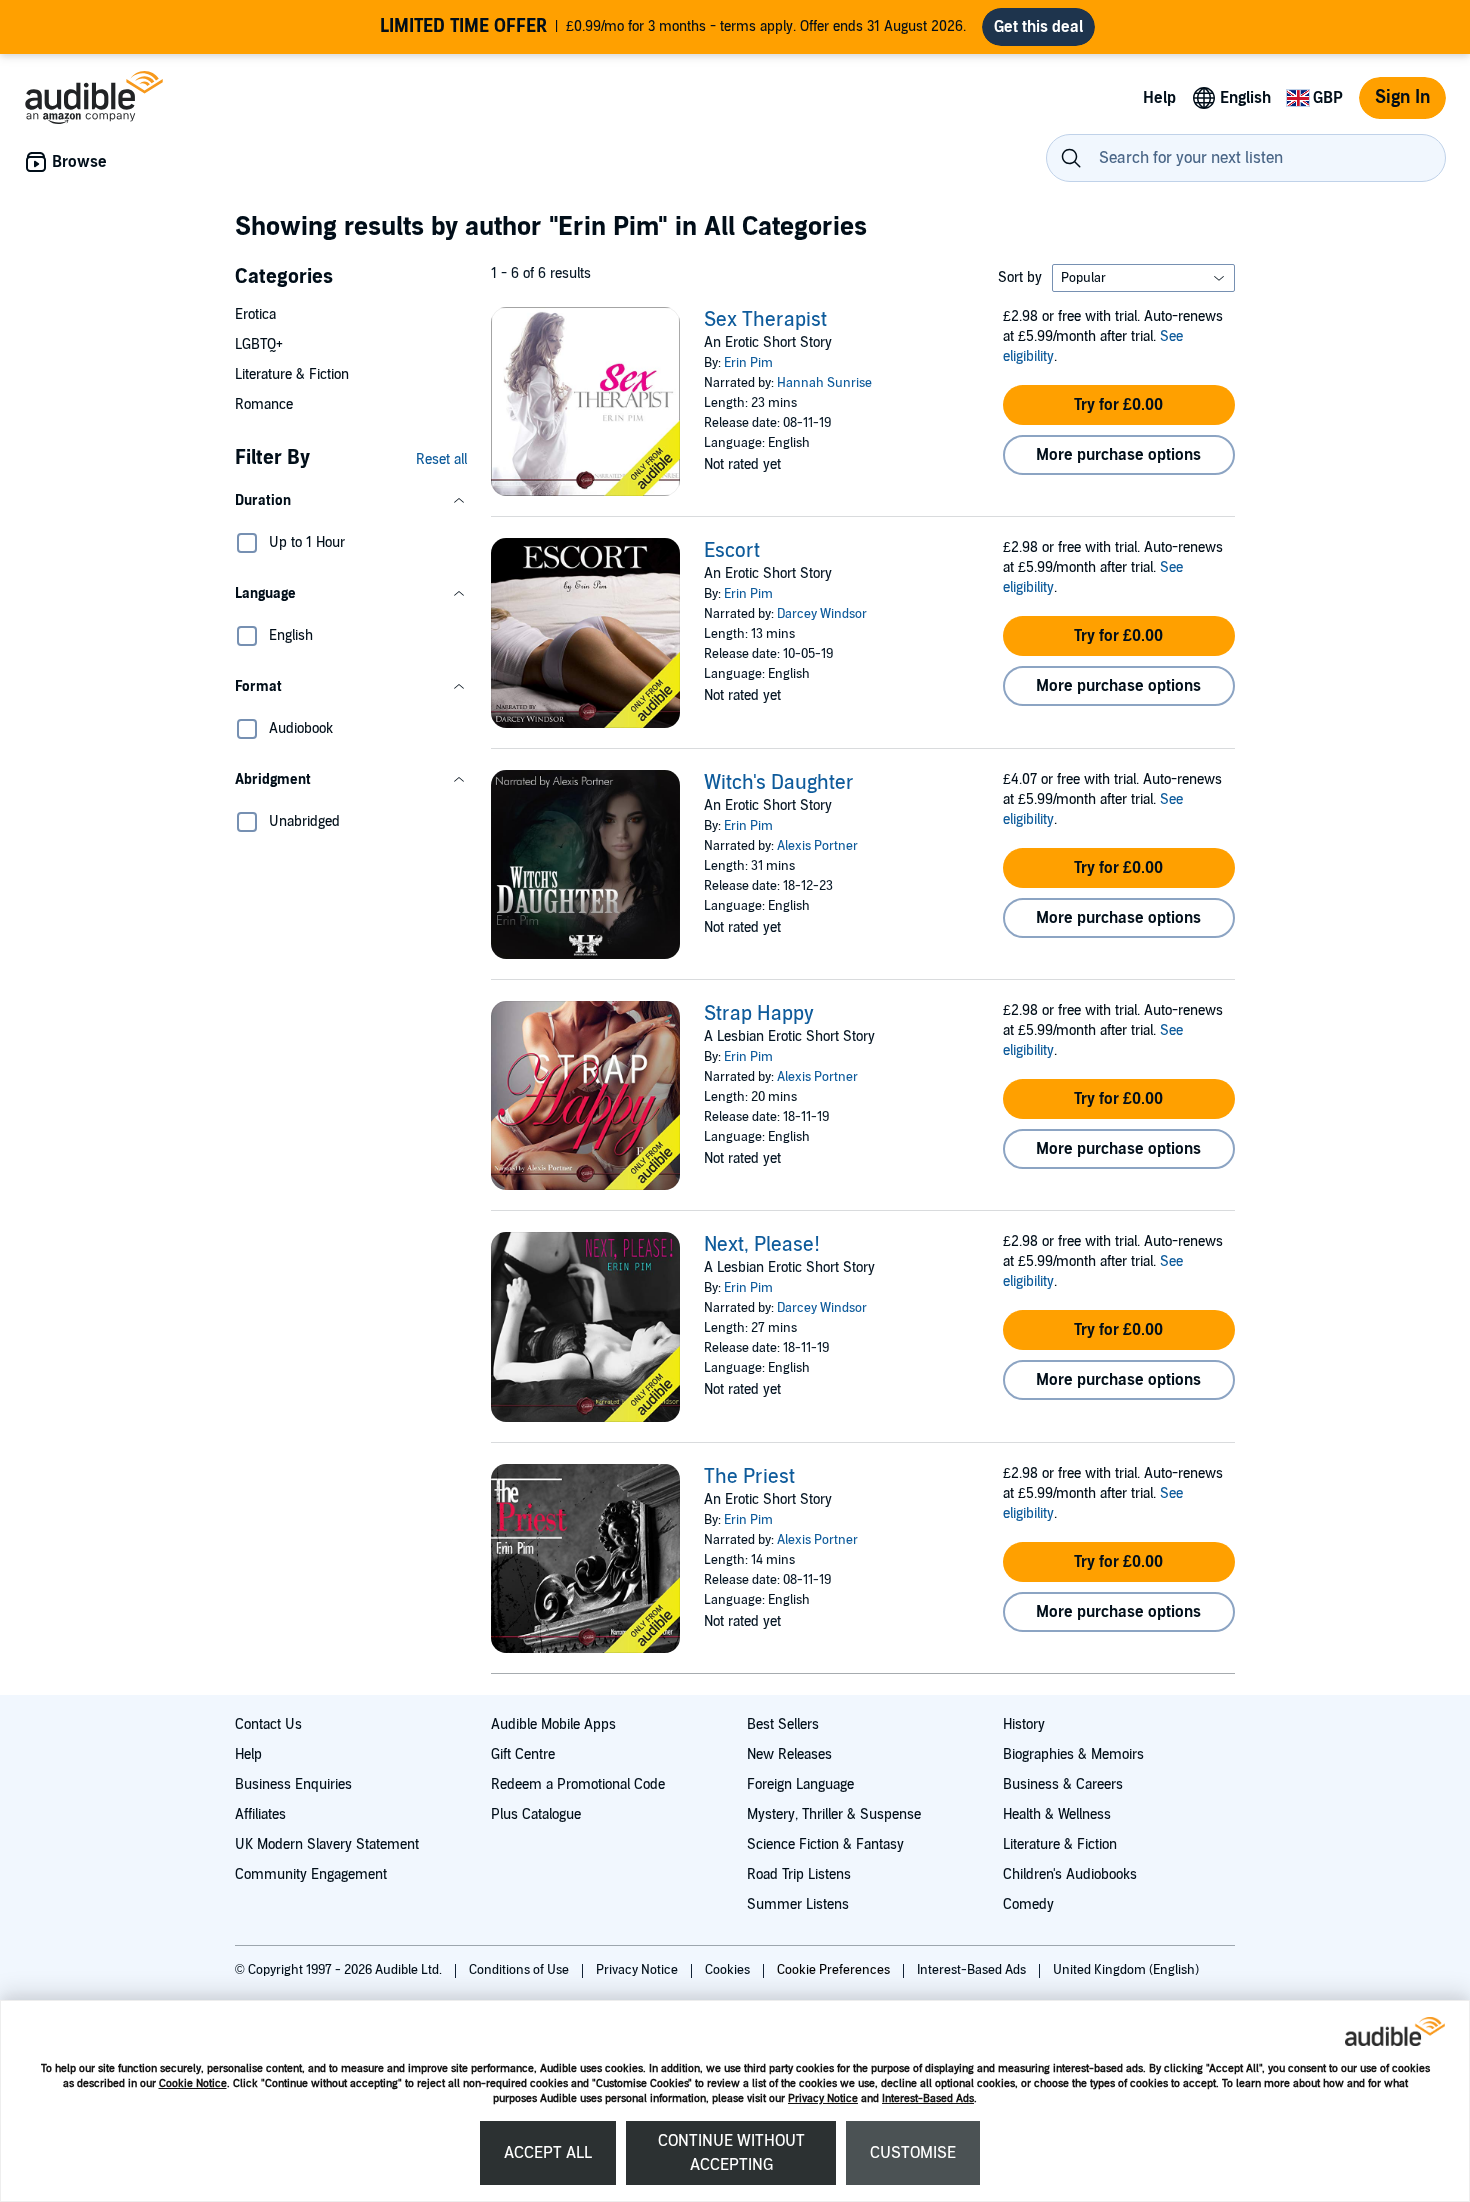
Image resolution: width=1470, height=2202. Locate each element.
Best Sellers (783, 1724)
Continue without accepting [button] (731, 2153)
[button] (351, 501)
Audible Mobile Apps (553, 1724)
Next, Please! (762, 1245)
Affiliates (260, 1814)
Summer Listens (798, 1904)
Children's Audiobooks (1070, 1874)
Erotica (255, 314)
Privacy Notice (823, 2098)
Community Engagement (311, 1874)
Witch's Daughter (779, 783)
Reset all (441, 459)
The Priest (749, 1477)
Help (248, 1754)
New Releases (789, 1754)
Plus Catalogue (536, 1814)
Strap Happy (759, 1014)
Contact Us (268, 1724)
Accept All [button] (548, 2153)
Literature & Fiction (292, 374)
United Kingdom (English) (1126, 1970)
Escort (732, 551)
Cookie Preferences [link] (833, 1970)
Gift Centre (523, 1754)
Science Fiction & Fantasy (825, 1844)
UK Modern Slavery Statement (327, 1844)
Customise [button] (913, 2153)
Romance (264, 404)
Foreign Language (800, 1784)
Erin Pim (748, 363)
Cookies (729, 1970)
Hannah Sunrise (824, 383)
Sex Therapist (765, 320)
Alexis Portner (817, 846)
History (1024, 1724)
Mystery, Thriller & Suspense (834, 1814)
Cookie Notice (193, 2083)
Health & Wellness (1057, 1814)
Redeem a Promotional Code (578, 1784)
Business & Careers (1063, 1784)
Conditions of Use (520, 1970)
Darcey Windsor (822, 614)
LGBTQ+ (259, 344)
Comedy (1028, 1904)
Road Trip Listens (799, 1874)
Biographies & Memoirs (1073, 1754)
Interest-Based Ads (928, 2098)
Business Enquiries (293, 1784)
